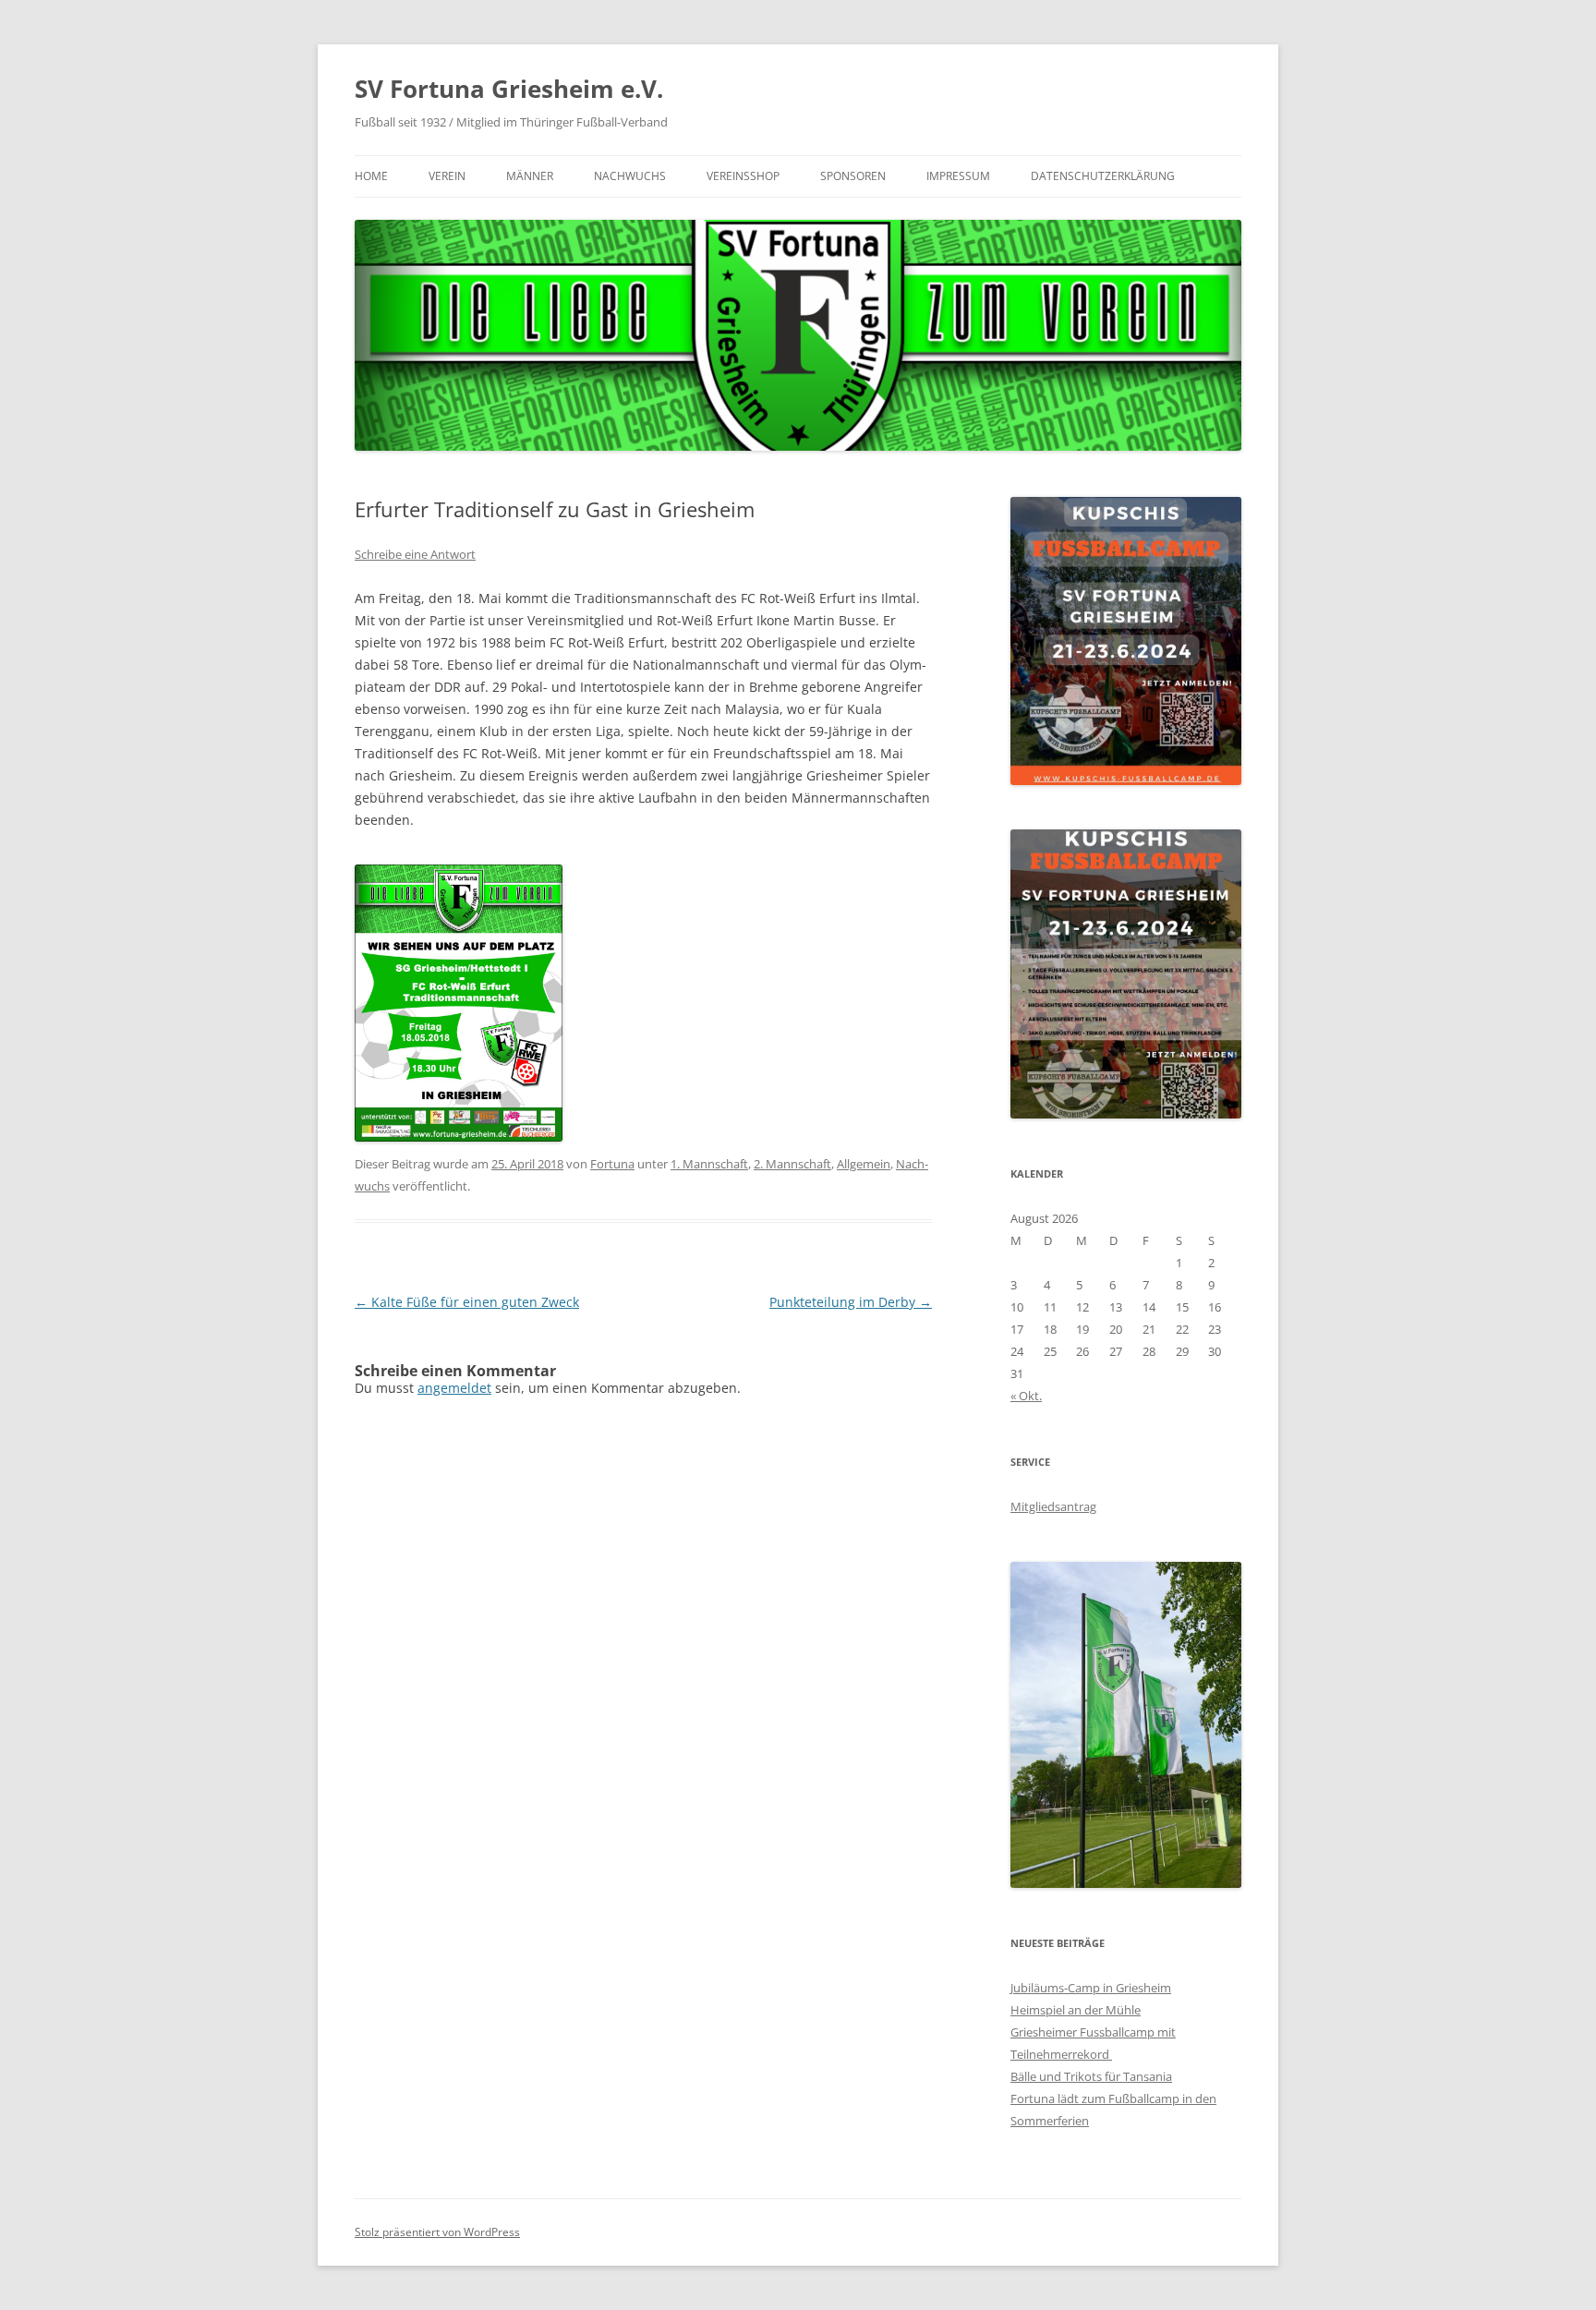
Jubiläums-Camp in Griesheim (1091, 1988)
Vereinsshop (743, 176)
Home (371, 176)
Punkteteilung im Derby (851, 1302)
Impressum (958, 176)
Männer (530, 176)
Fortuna (612, 1164)
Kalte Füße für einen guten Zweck (467, 1302)
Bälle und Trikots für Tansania (1091, 2076)
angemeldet (454, 1388)
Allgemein (864, 1164)
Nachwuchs (630, 176)
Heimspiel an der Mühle (1076, 2010)
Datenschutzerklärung (1103, 176)
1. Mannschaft (709, 1164)
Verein (447, 176)
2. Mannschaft (792, 1164)
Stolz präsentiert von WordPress (437, 2232)
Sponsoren (853, 176)
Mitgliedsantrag (1053, 1506)
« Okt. (1026, 1396)
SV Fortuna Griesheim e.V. (509, 89)
